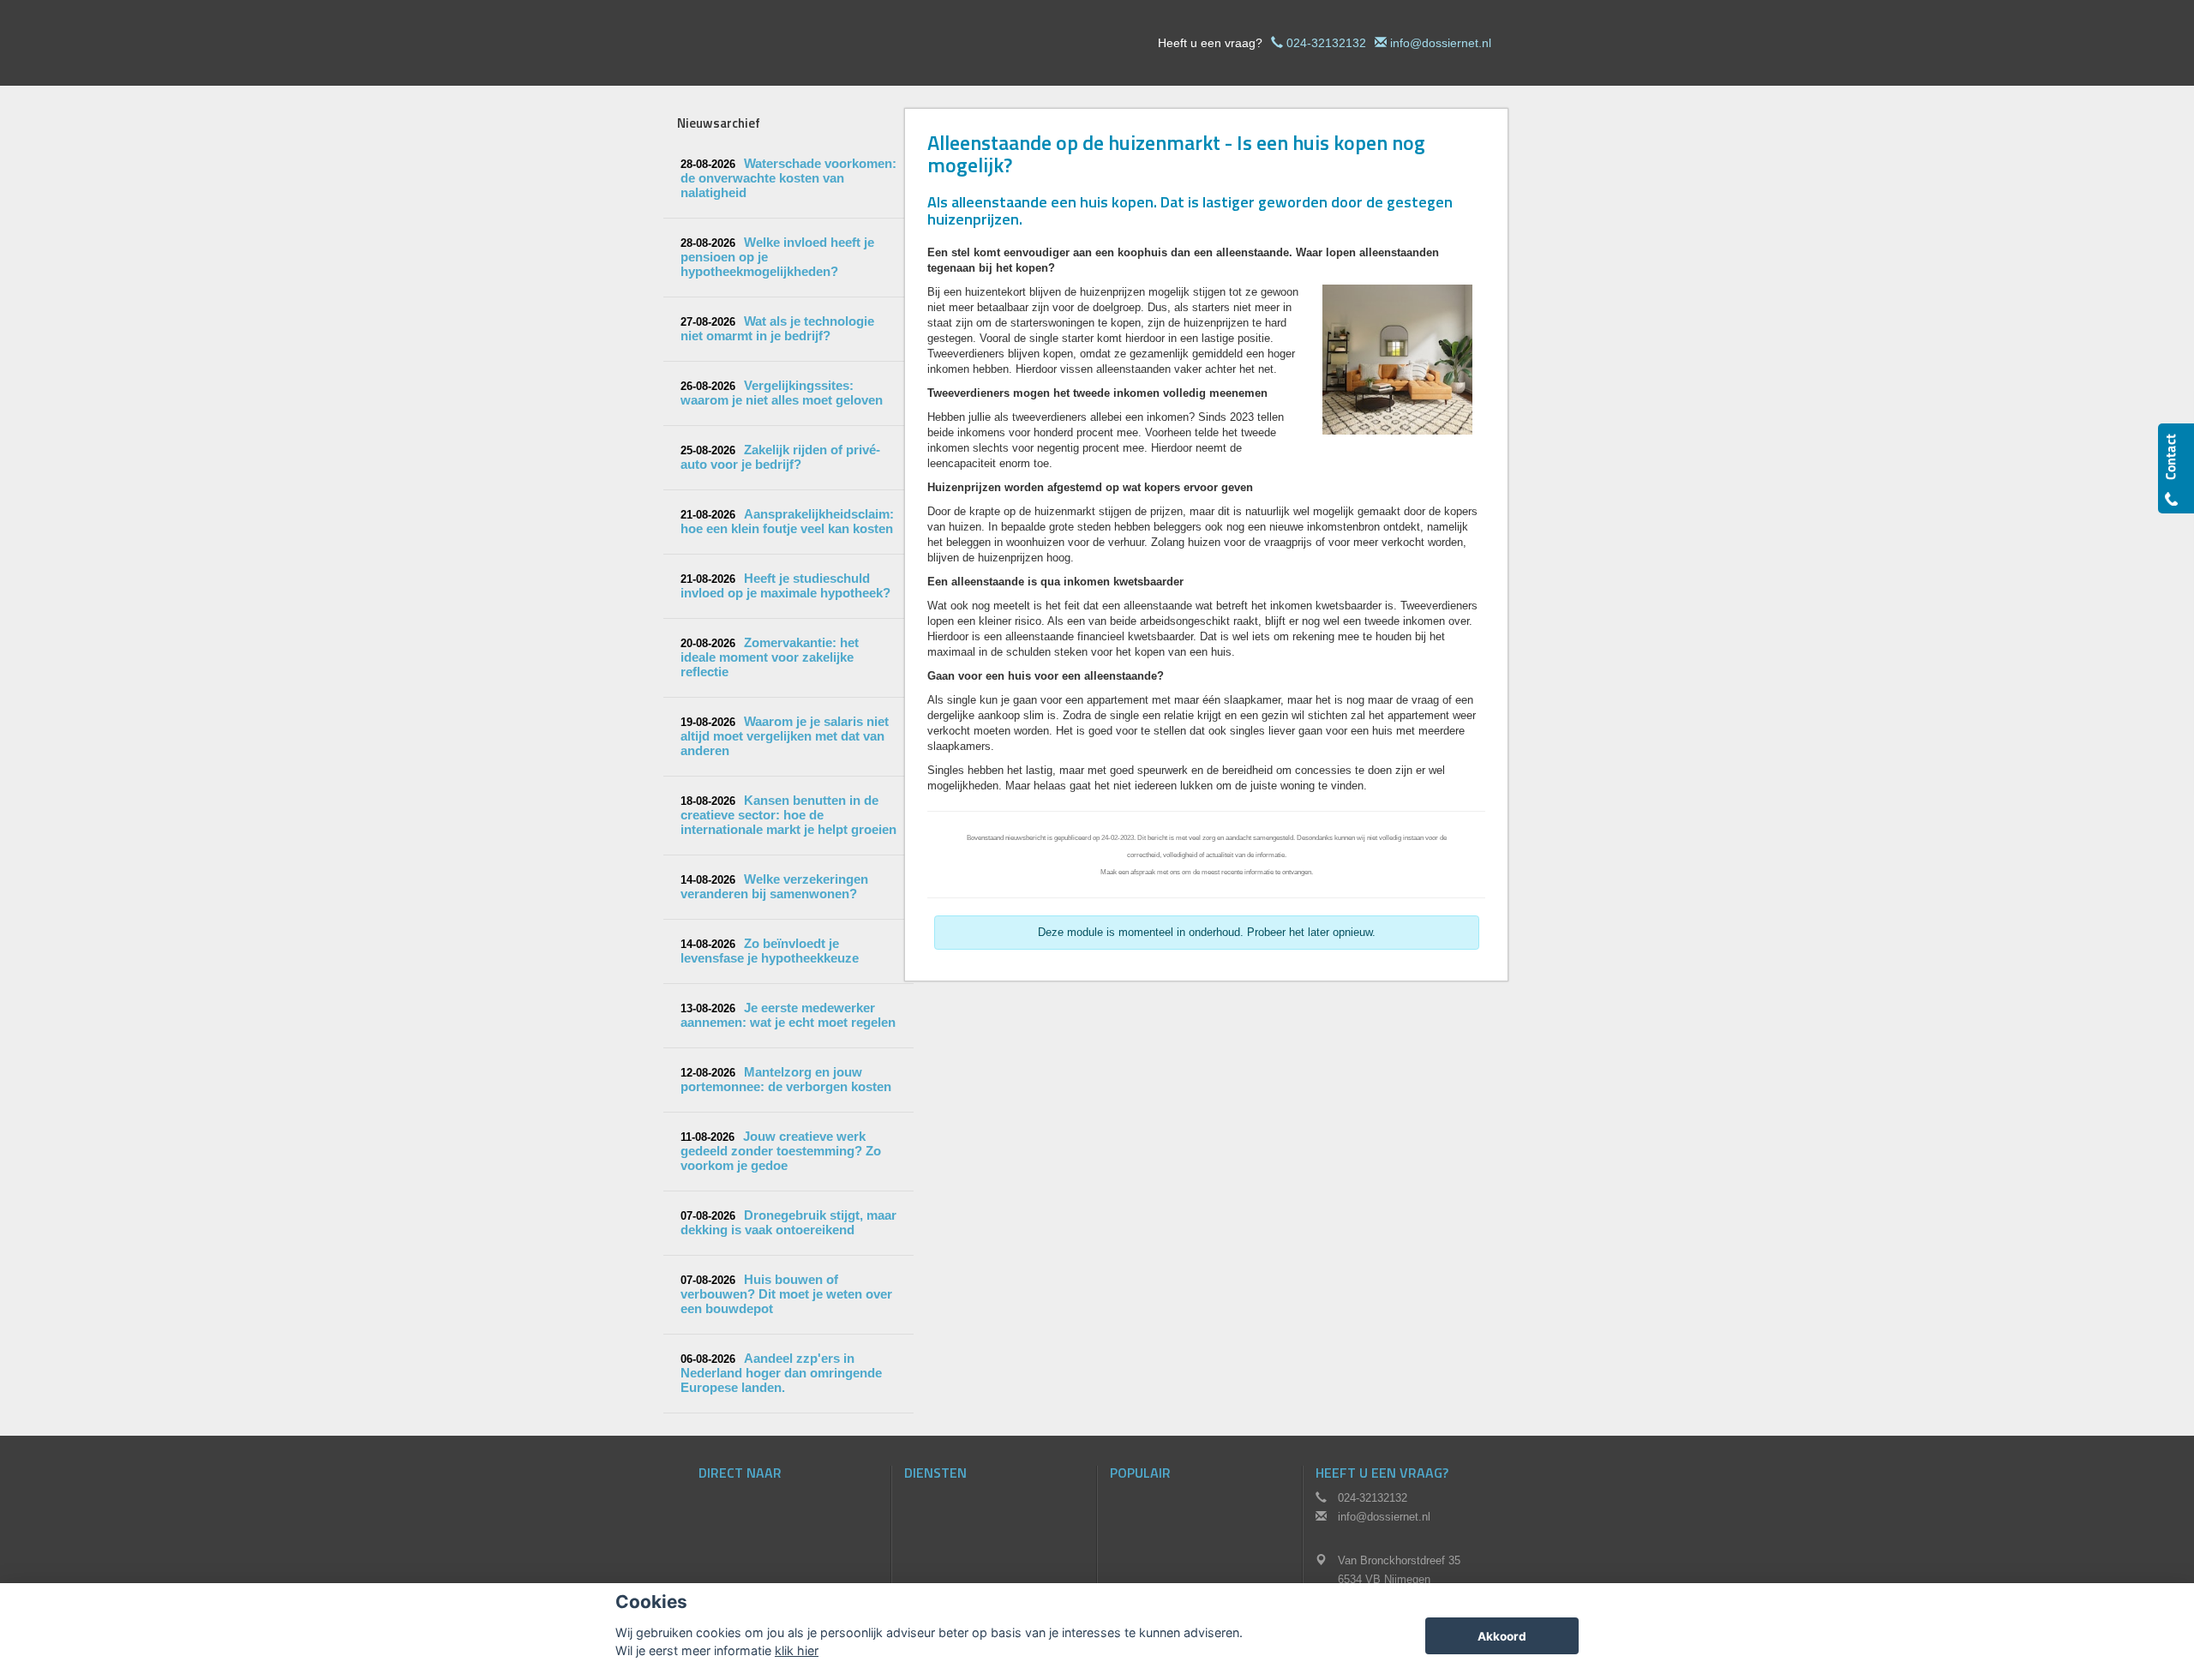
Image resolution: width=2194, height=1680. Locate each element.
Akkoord (1502, 1636)
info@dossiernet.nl (1441, 43)
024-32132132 (1326, 43)
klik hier (797, 1650)
